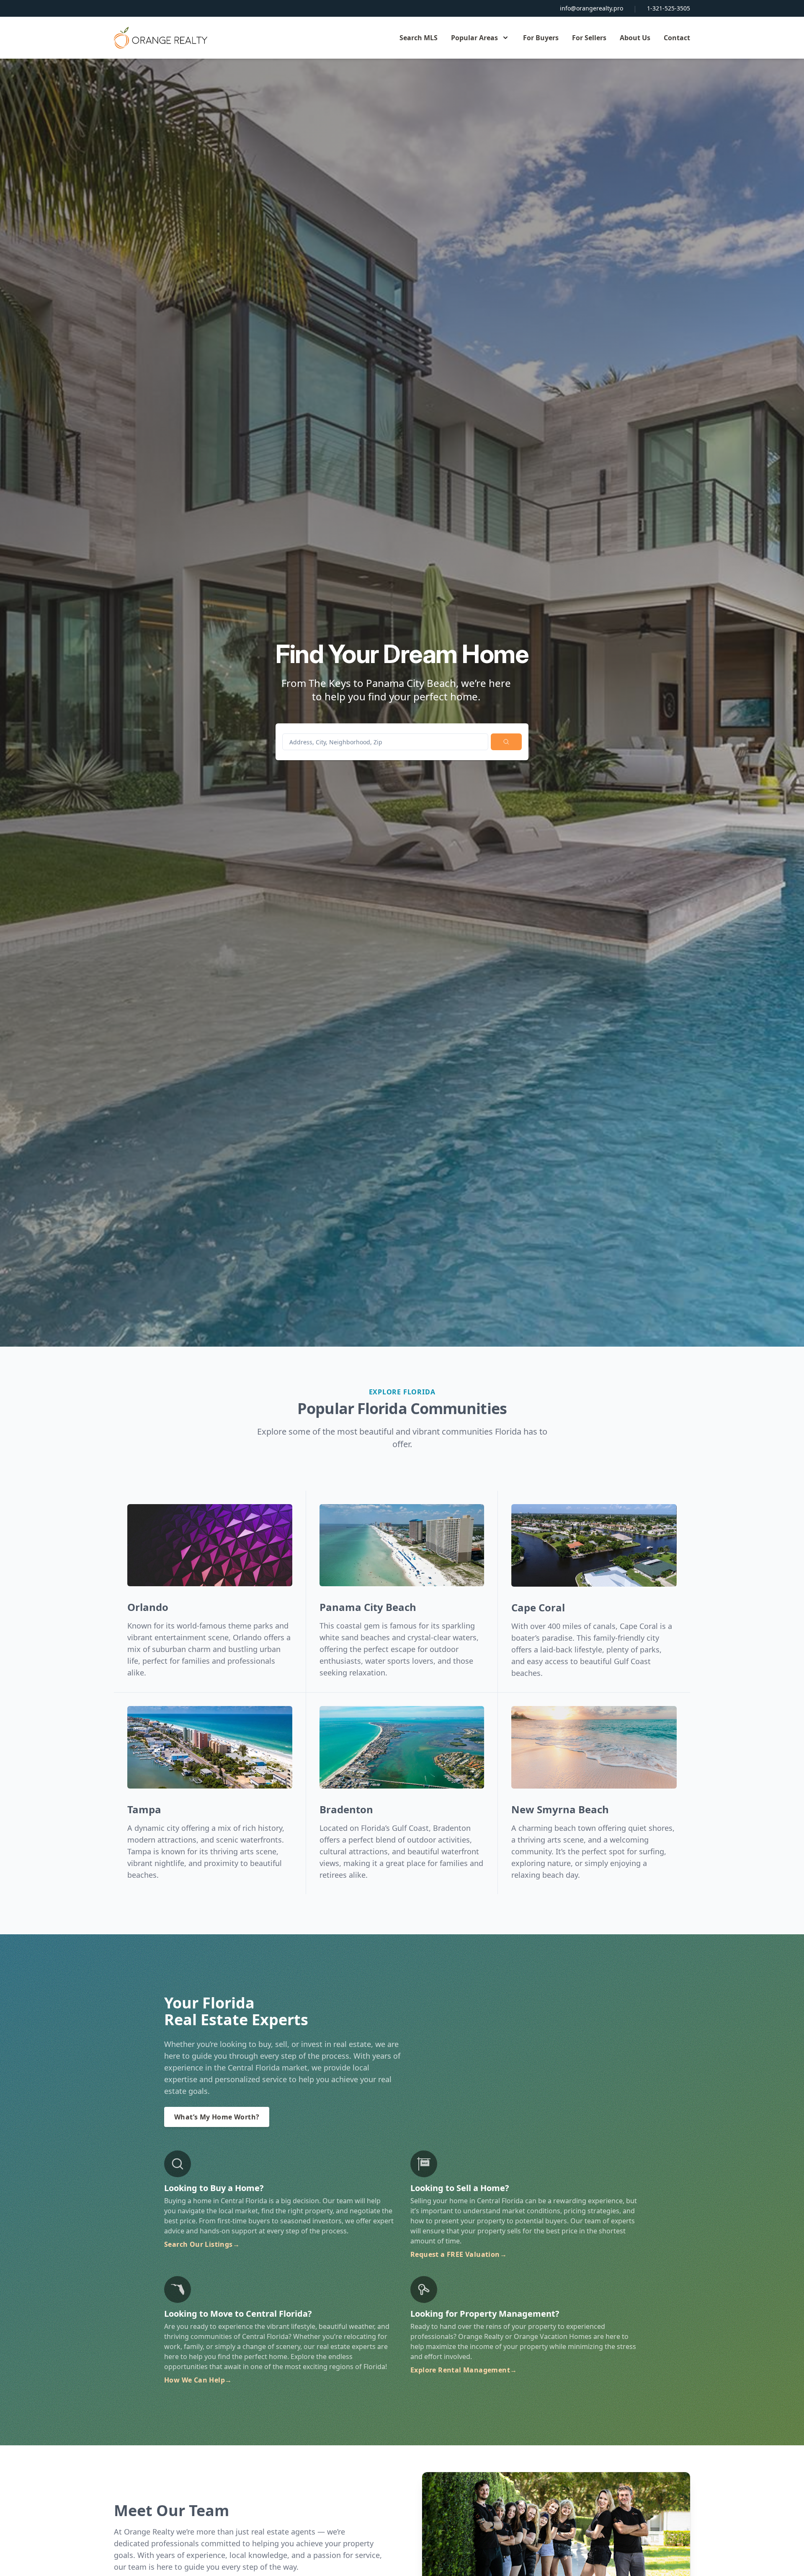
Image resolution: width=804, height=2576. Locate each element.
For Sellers (589, 38)
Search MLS (419, 38)
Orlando (148, 1607)
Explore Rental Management (464, 2370)
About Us (635, 38)
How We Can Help (198, 2380)
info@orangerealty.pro (591, 8)
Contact (677, 38)
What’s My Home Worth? (217, 2117)
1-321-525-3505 (669, 8)
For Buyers (541, 38)
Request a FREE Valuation (459, 2254)
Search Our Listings (202, 2244)
